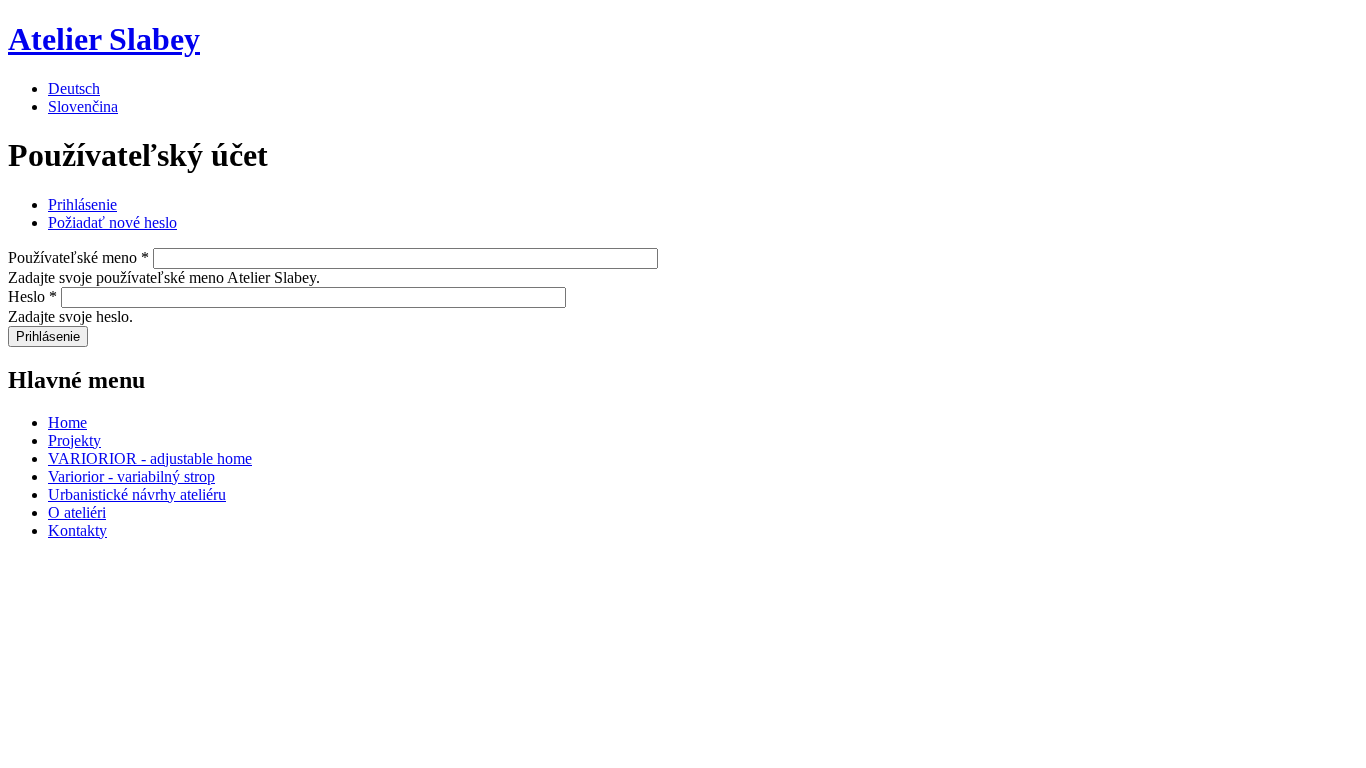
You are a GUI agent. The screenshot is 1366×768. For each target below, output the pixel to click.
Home (67, 422)
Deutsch (74, 88)
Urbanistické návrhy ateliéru (137, 494)
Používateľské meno (78, 257)
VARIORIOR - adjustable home (150, 458)
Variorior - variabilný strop (131, 476)
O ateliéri (77, 512)
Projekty (74, 440)
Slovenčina (83, 106)
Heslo (32, 296)
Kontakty (77, 530)
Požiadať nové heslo (112, 222)
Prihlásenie (82, 204)
